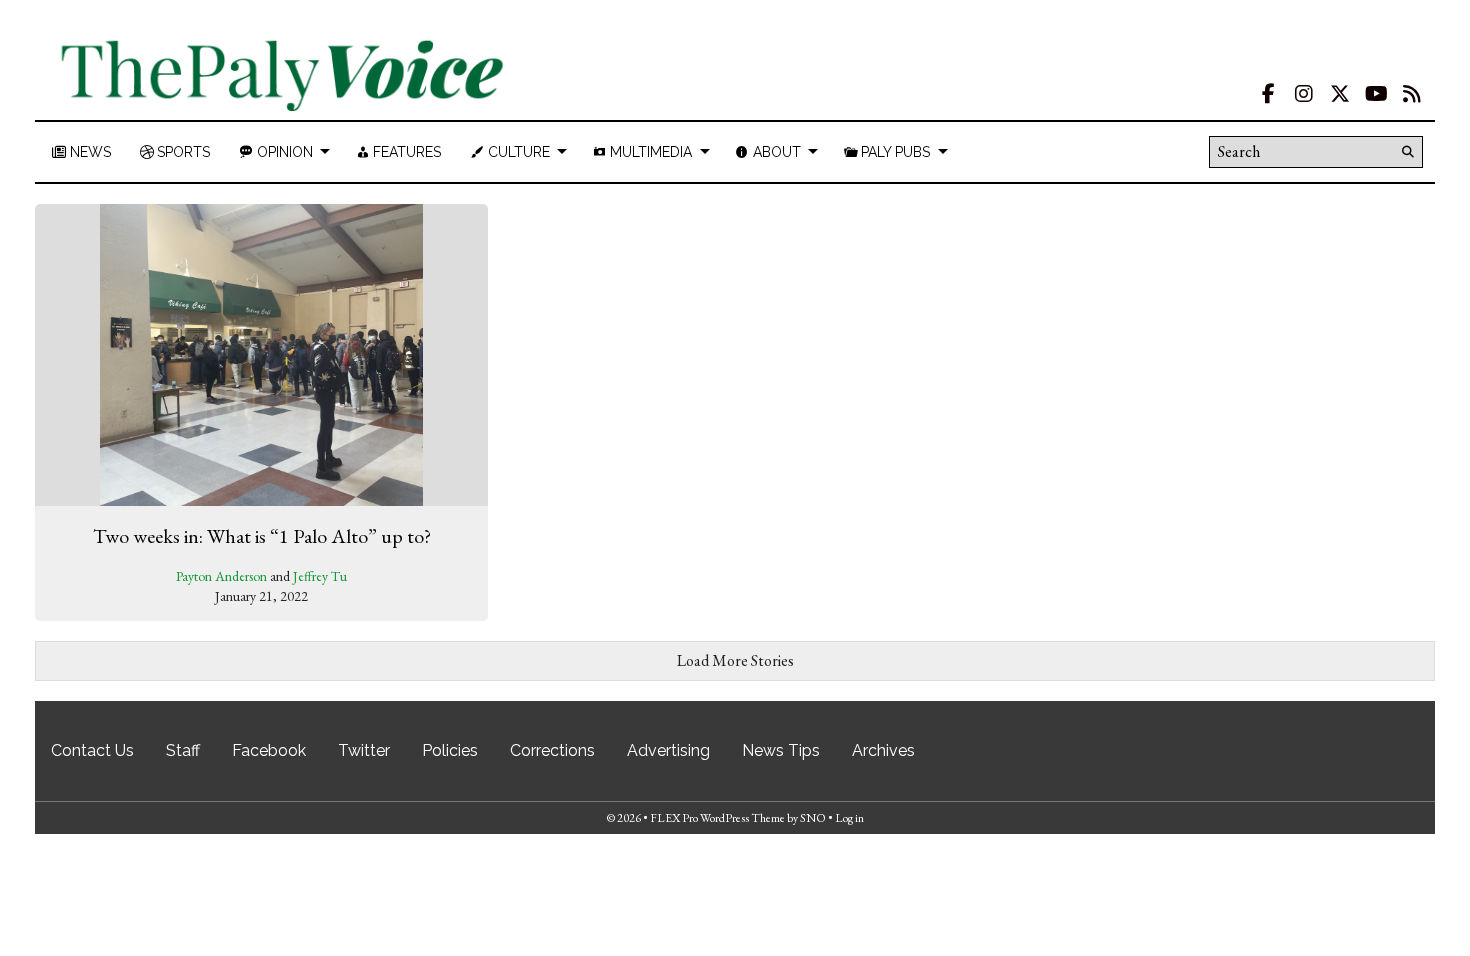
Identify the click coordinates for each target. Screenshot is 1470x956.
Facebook (269, 750)
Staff (183, 750)
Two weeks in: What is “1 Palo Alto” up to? (262, 536)
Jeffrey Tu (320, 576)
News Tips (781, 750)
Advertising (668, 750)
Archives (883, 750)
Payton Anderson (221, 576)
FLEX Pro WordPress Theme (717, 818)
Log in (849, 818)
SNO (813, 818)
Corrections (552, 750)
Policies (450, 750)
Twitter (364, 750)
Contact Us (92, 750)
